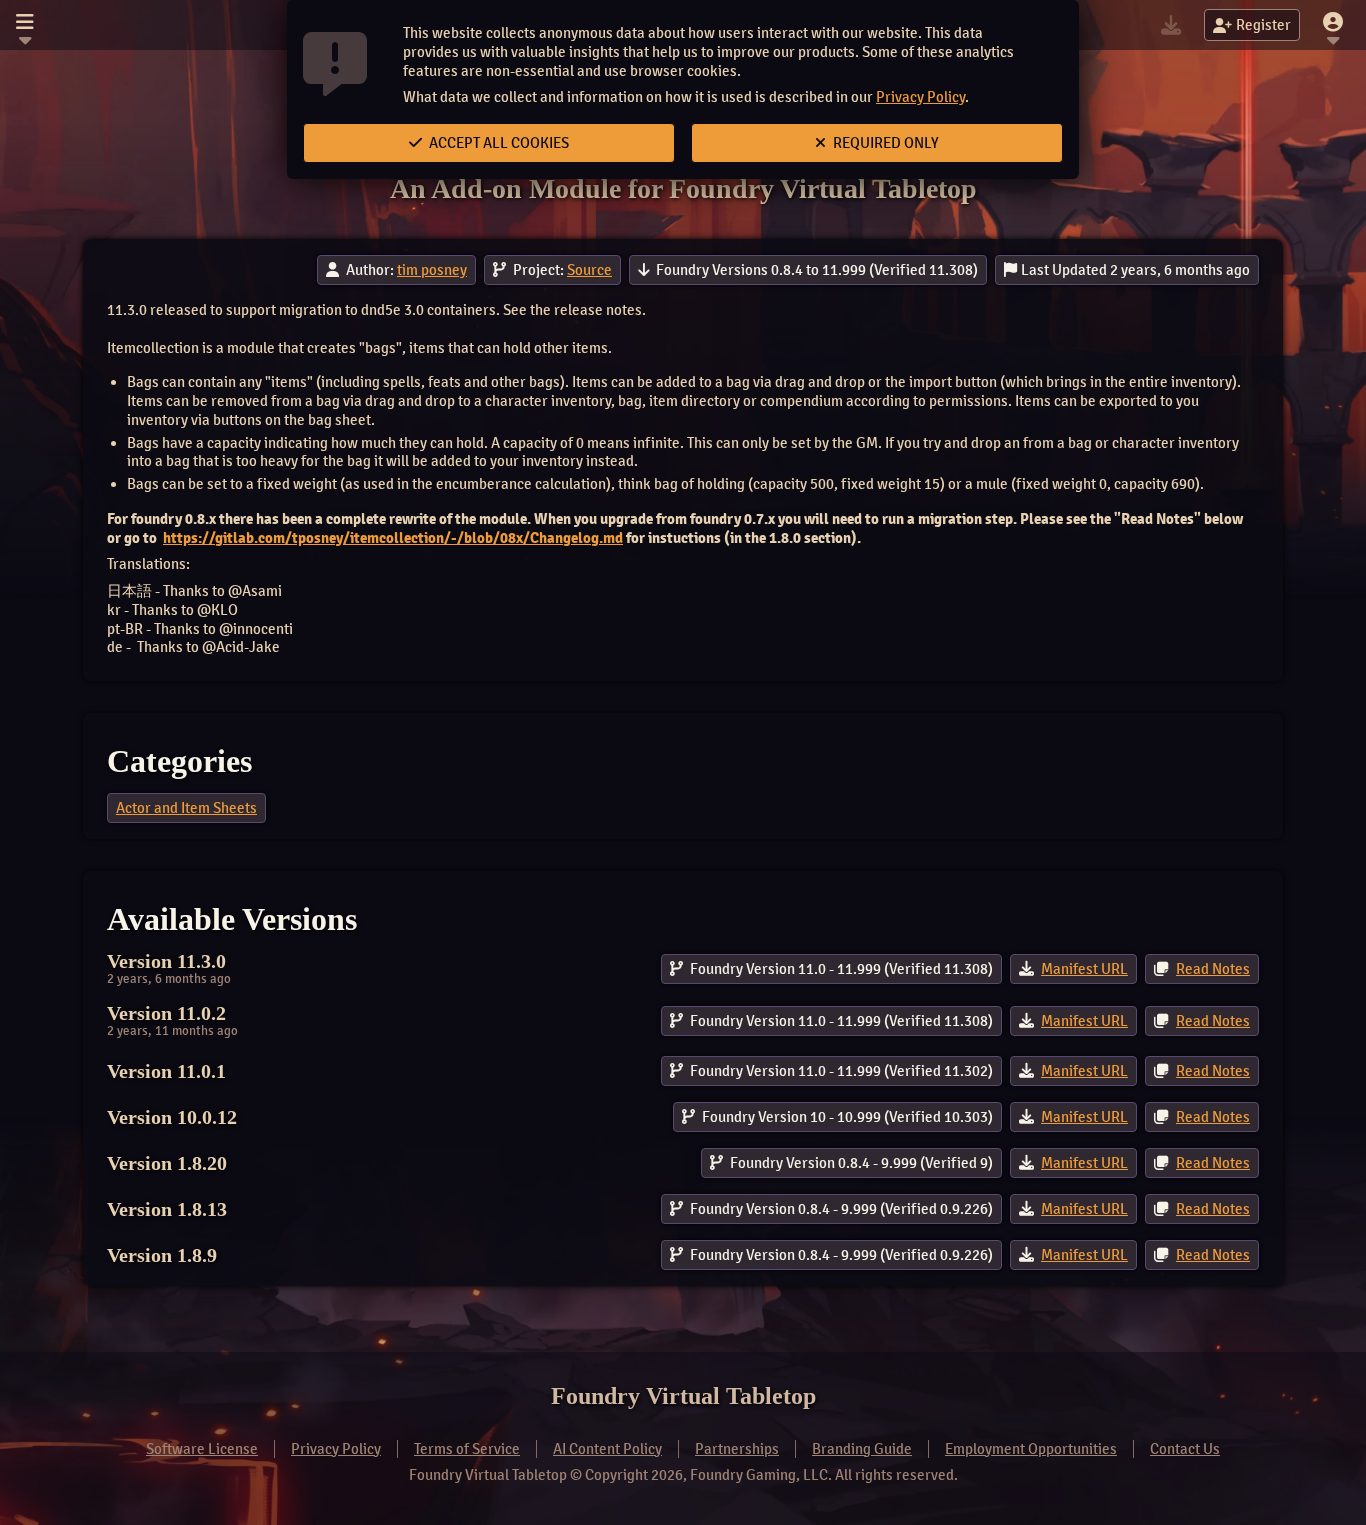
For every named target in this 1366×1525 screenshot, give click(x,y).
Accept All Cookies (497, 143)
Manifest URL (1084, 969)
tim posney (432, 270)
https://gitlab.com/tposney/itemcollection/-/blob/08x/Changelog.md (393, 538)
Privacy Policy (920, 97)
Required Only (884, 143)
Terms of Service (467, 1449)
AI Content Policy (607, 1449)
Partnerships (737, 1449)
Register (1263, 25)
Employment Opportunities (1031, 1449)
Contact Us (1185, 1449)
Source (589, 270)
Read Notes (1213, 969)
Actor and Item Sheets (186, 808)
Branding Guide (862, 1449)
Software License (202, 1449)
